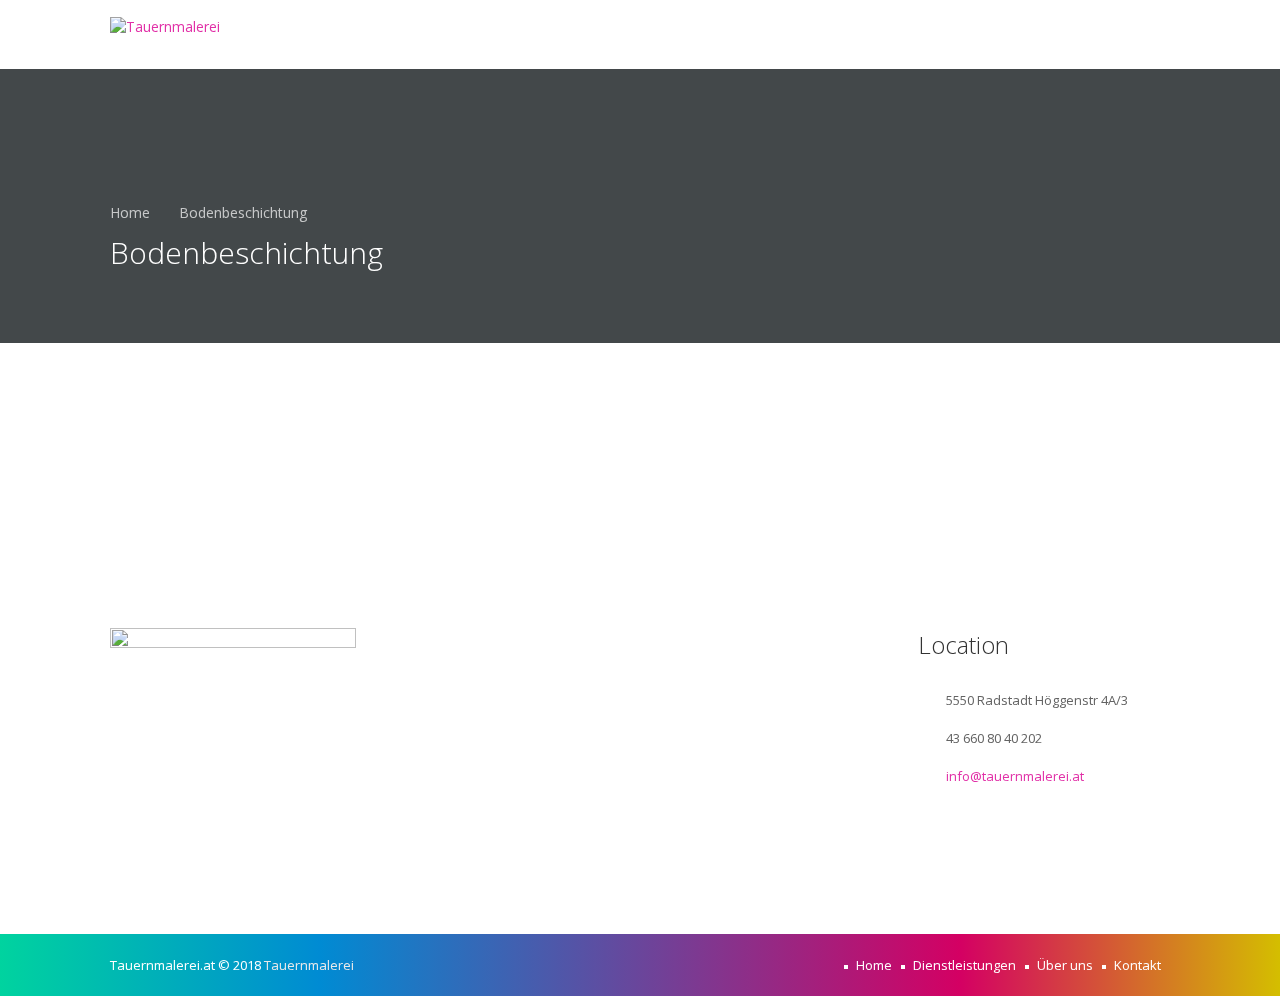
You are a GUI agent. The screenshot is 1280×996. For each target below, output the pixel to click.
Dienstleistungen (862, 34)
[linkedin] (245, 864)
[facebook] (125, 864)
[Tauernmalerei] (165, 26)
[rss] (325, 864)
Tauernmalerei (309, 965)
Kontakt (1118, 34)
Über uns (1008, 34)
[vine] (205, 864)
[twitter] (165, 864)
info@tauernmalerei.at (1015, 776)
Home (731, 34)
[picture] (285, 864)
